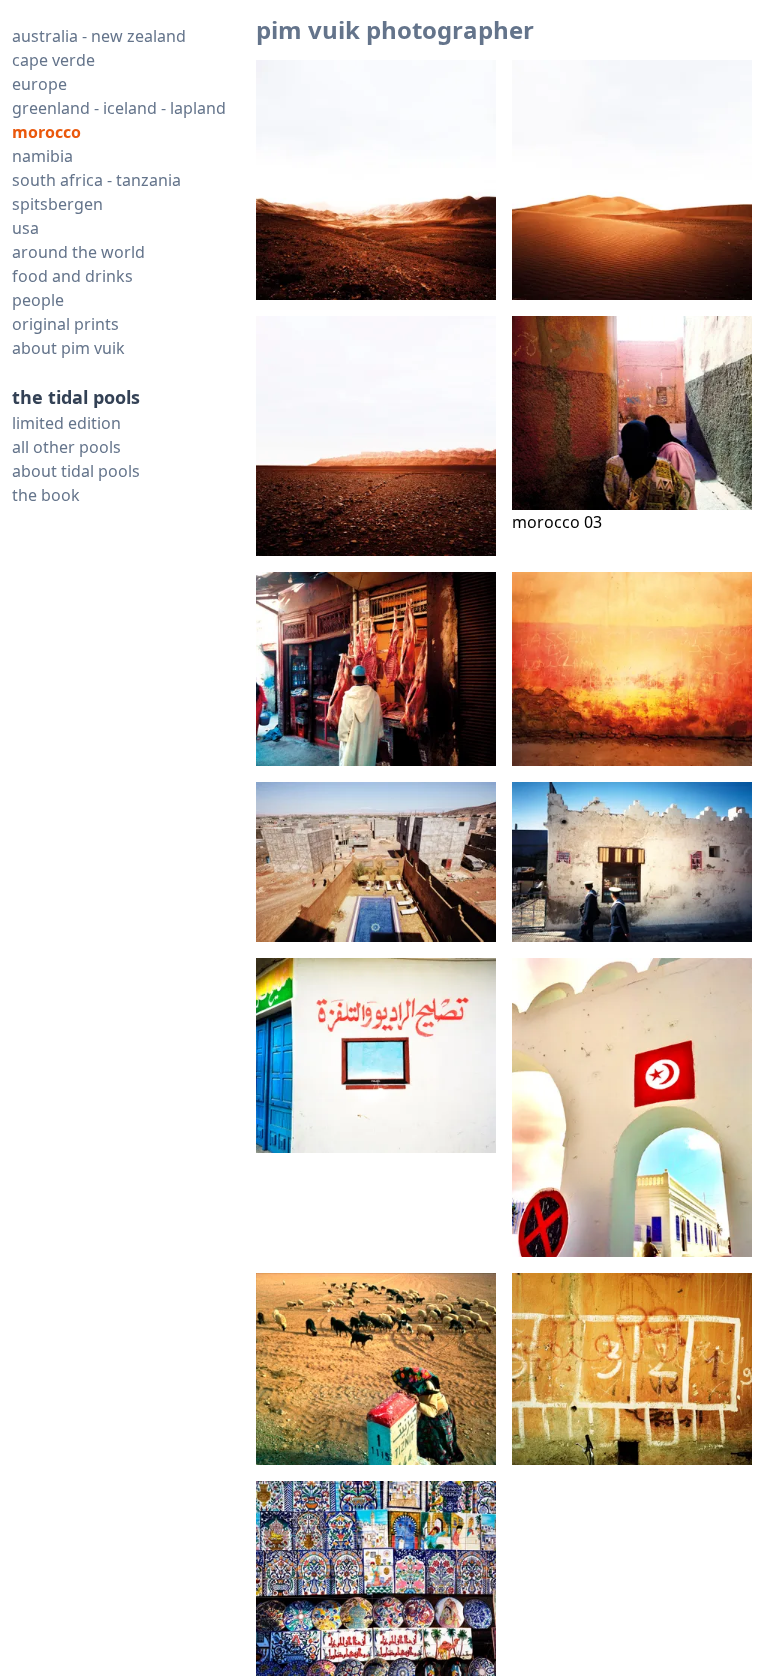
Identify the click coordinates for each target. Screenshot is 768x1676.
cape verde (53, 60)
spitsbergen (57, 204)
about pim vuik (68, 348)
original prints (65, 324)
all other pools (66, 447)
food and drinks (72, 276)
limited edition (66, 423)
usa (25, 228)
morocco (46, 132)
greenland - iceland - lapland (119, 108)
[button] (376, 180)
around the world (78, 252)
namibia (42, 156)
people (38, 300)
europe (39, 84)
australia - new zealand (99, 36)
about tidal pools (76, 471)
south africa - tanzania (96, 180)
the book (46, 495)
